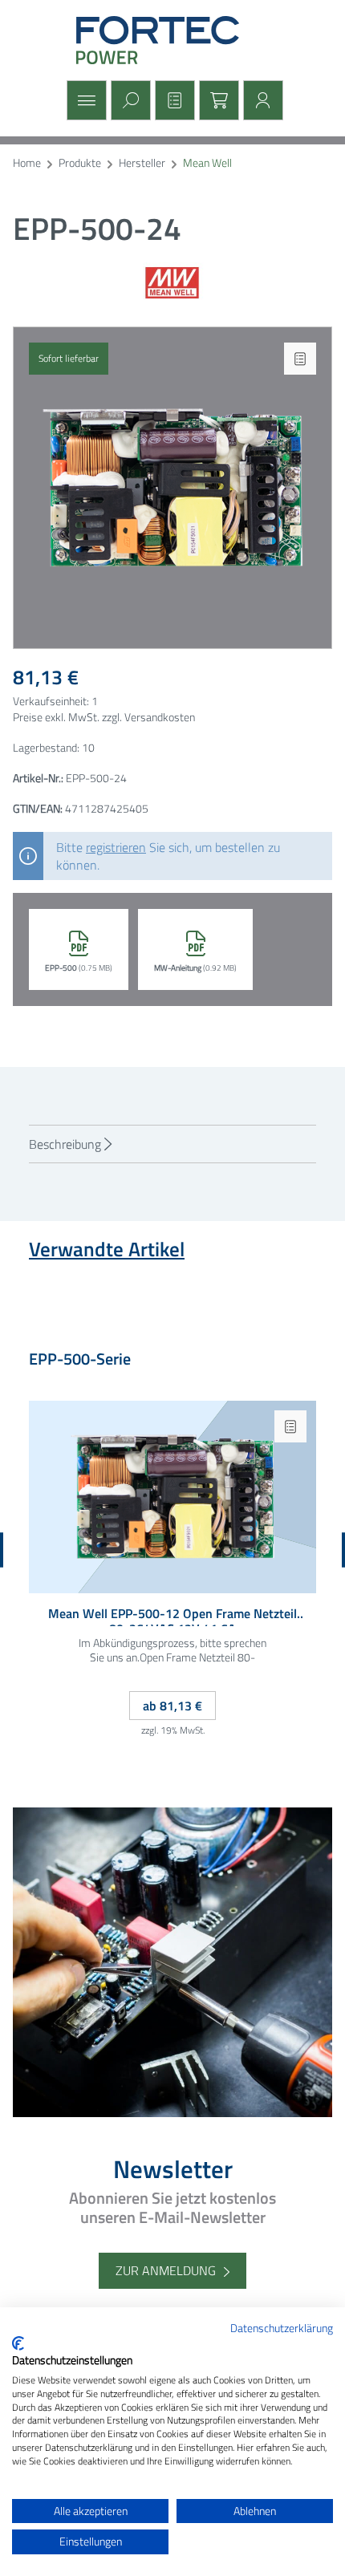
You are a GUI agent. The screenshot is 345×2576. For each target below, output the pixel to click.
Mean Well (207, 163)
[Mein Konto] (261, 100)
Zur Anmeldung (166, 2270)
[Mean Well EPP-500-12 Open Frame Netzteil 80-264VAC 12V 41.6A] (172, 1497)
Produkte (80, 163)
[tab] (172, 1144)
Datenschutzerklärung (282, 2328)
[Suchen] (129, 100)
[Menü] (85, 100)
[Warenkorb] (217, 100)
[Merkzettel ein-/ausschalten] (300, 359)
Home (27, 163)
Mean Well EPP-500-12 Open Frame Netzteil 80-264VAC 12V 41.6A (172, 1616)
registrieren (116, 847)
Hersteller (142, 163)
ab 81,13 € (172, 1706)
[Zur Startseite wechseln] (172, 40)
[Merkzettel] (173, 100)
